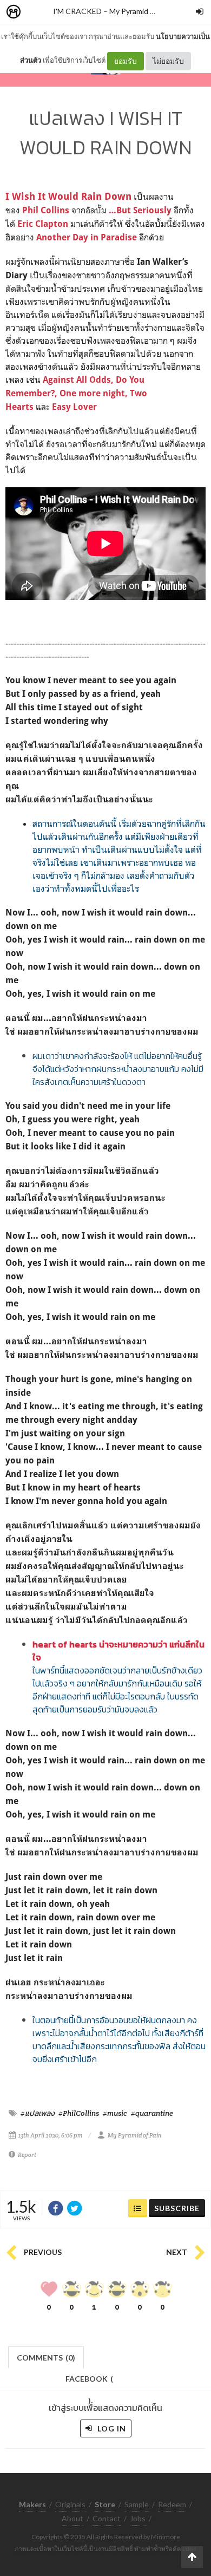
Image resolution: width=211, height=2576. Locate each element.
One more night (92, 393)
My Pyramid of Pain (141, 11)
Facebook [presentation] (89, 2382)
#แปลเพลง (38, 2113)
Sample (137, 2504)
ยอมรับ (126, 61)
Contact (107, 2518)
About (72, 2518)
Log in (111, 2428)
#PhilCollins (79, 2113)
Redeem (172, 2504)
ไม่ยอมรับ (168, 61)
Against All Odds (77, 380)
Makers (37, 12)
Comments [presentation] (46, 2358)
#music (115, 2113)
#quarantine (152, 2113)
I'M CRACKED (77, 11)
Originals (70, 2504)
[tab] (46, 2356)
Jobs (138, 2518)
